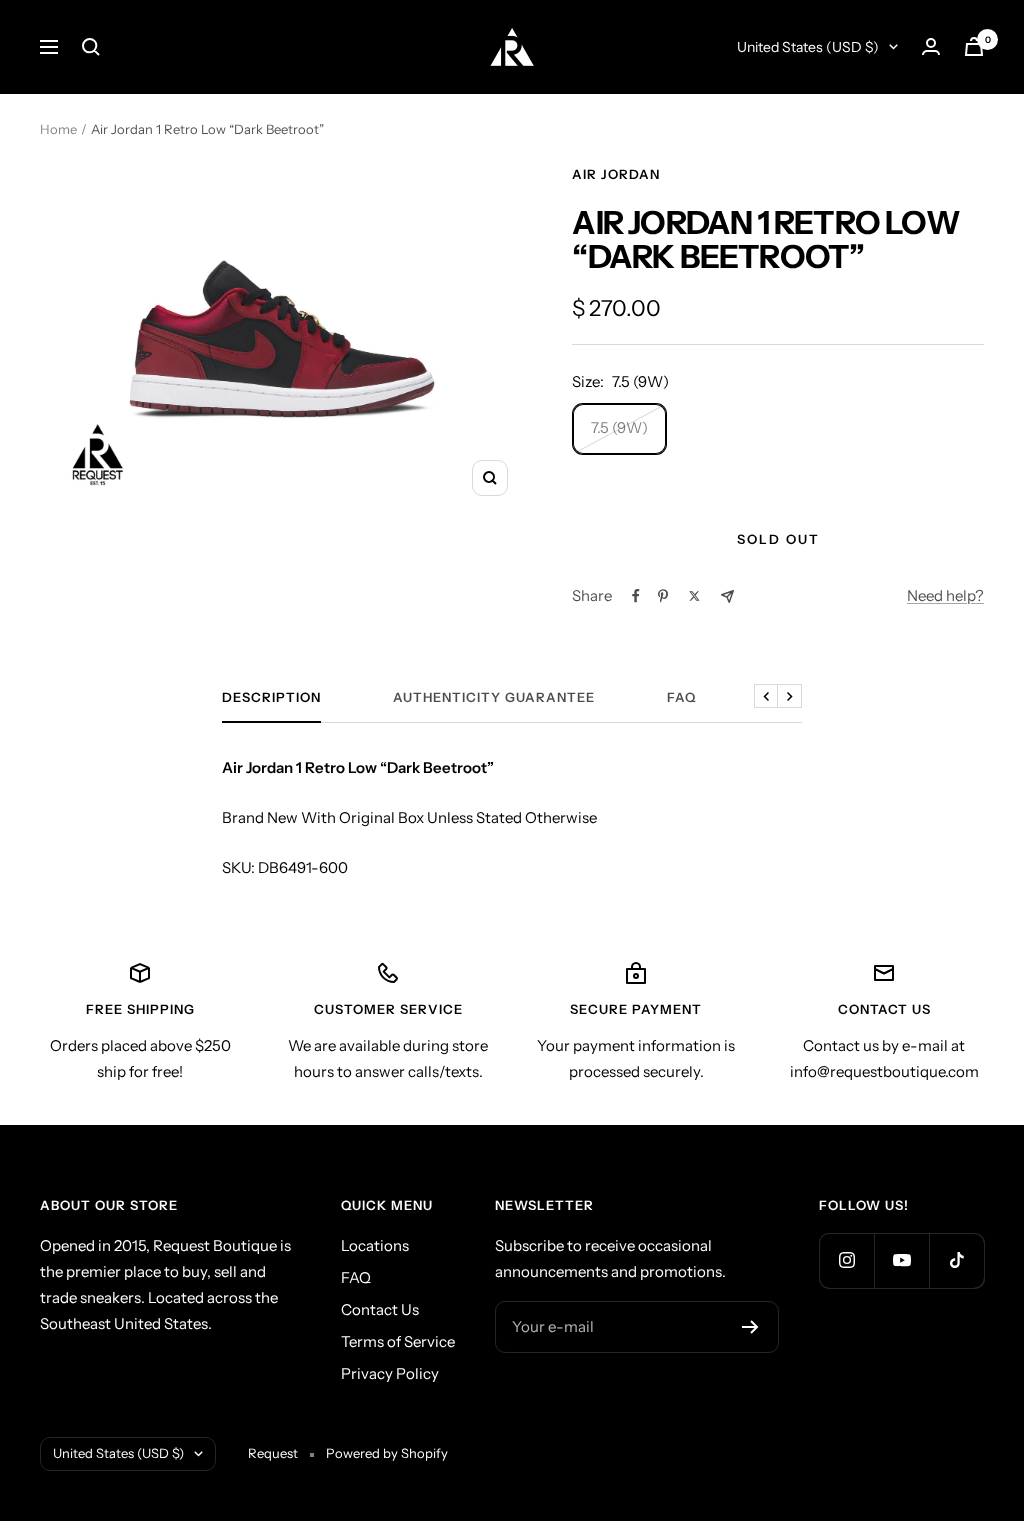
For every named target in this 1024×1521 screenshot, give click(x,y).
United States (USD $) (808, 47)
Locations (375, 1245)
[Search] (91, 47)
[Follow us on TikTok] (956, 1260)
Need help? (945, 595)
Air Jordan (616, 174)
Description (271, 697)
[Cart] (974, 46)
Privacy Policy (390, 1373)
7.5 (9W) (619, 427)
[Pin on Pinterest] (663, 596)
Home (58, 129)
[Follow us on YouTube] (901, 1260)
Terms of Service (398, 1341)
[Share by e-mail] (727, 596)
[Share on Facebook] (636, 596)
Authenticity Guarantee (494, 697)
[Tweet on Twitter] (694, 596)
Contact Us (380, 1309)
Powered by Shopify (387, 1453)
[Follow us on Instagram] (846, 1260)
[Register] (750, 1327)
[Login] (931, 46)
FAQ (681, 697)
